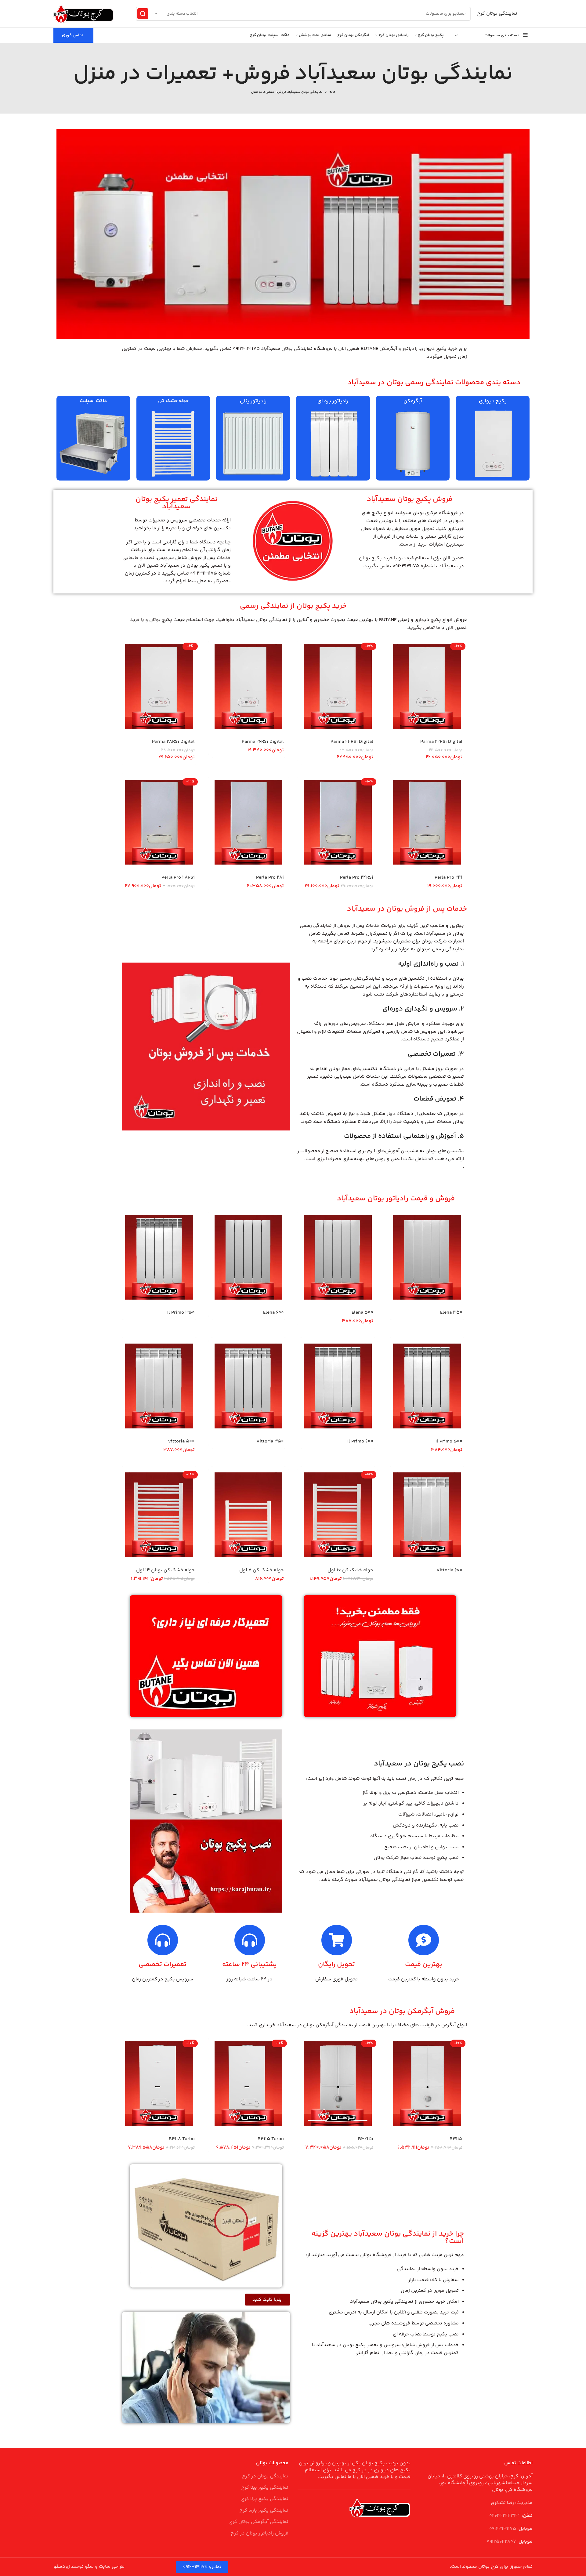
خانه (332, 92)
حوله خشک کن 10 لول (350, 1570)
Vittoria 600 (449, 1570)
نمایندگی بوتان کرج (497, 14)
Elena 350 (451, 1313)
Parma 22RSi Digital (441, 742)
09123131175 (503, 2529)
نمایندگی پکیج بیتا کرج (265, 2488)
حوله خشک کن (173, 401)
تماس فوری (73, 35)
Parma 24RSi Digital (352, 742)
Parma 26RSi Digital (263, 742)
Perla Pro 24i (449, 878)
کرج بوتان (488, 2567)
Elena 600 (273, 1313)
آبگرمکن (413, 401)
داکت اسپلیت (93, 401)
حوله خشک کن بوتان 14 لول (165, 1570)
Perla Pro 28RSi (178, 878)
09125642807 (501, 2542)
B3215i (366, 2139)
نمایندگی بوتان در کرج (265, 2476)
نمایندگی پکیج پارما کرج (264, 2511)
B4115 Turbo (271, 2139)
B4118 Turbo (182, 2139)
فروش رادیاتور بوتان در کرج (260, 2534)
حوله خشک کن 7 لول (262, 1570)
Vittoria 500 (181, 1441)
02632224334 (505, 2516)
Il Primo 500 (449, 1441)
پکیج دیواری (493, 401)
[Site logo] (84, 14)
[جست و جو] (143, 14)
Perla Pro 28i (270, 878)
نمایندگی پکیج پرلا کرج (265, 2499)
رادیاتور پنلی (253, 401)
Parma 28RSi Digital (173, 742)
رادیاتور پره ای (333, 401)
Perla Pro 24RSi (357, 878)
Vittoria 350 (270, 1441)
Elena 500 (362, 1313)
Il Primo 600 (360, 1441)
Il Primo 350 (181, 1313)
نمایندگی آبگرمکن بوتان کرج (259, 2522)
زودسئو (62, 2567)
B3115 (456, 2139)
